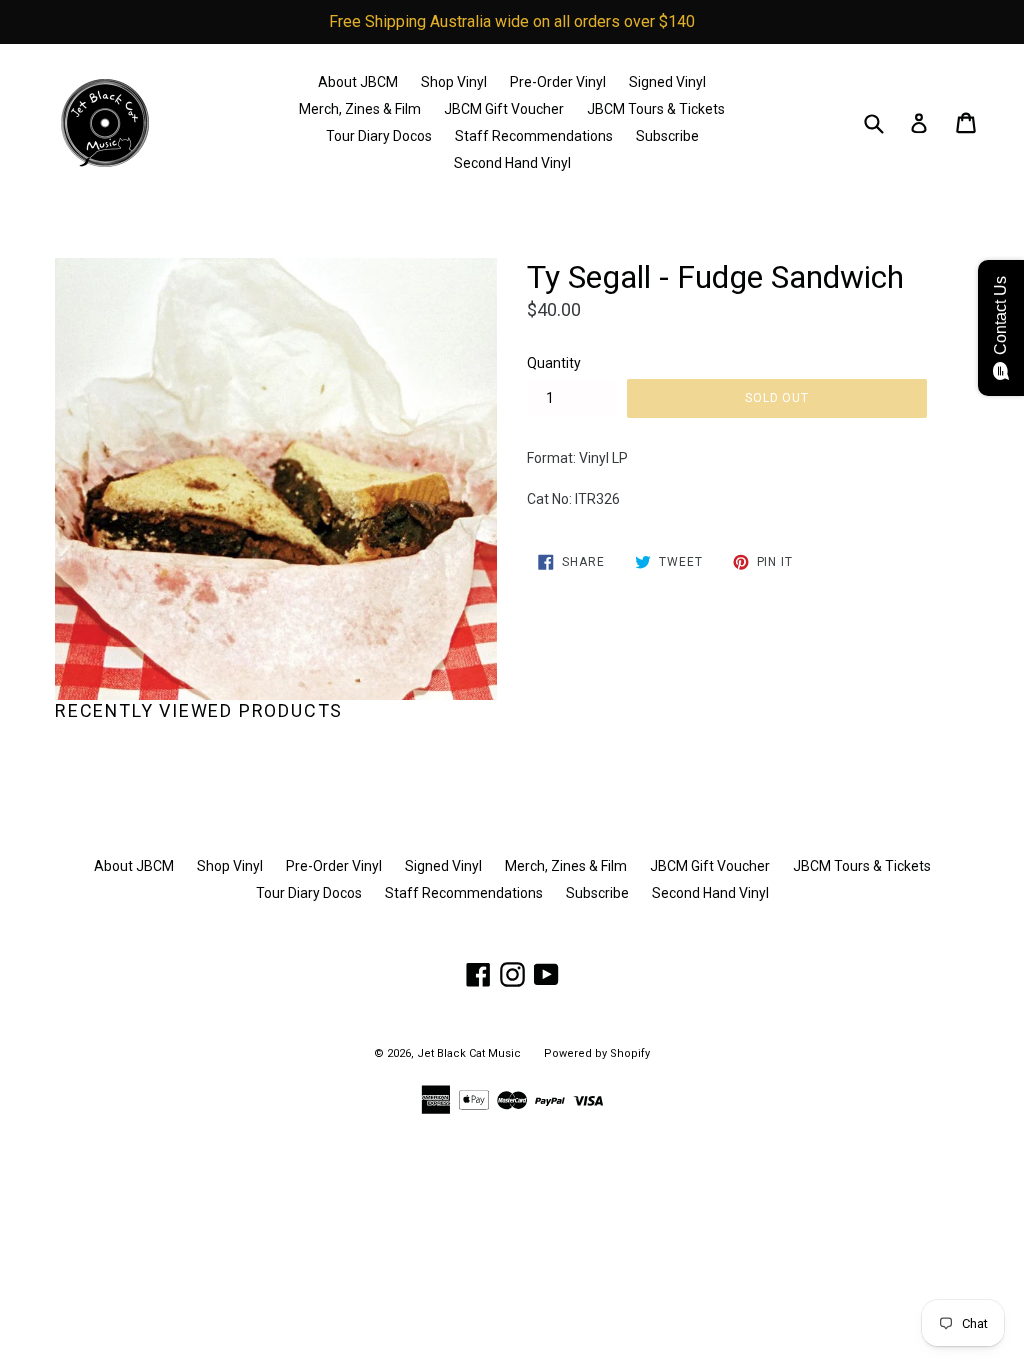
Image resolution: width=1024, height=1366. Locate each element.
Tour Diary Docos (379, 136)
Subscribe (667, 136)
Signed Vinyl (667, 82)
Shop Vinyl (454, 82)
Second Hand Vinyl (512, 163)
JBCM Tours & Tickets (656, 109)
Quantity (554, 363)
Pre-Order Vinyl (558, 82)
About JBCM (358, 82)
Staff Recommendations (534, 136)
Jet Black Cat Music (469, 1053)
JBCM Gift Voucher (504, 109)
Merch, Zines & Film (360, 109)
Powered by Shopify (597, 1053)
